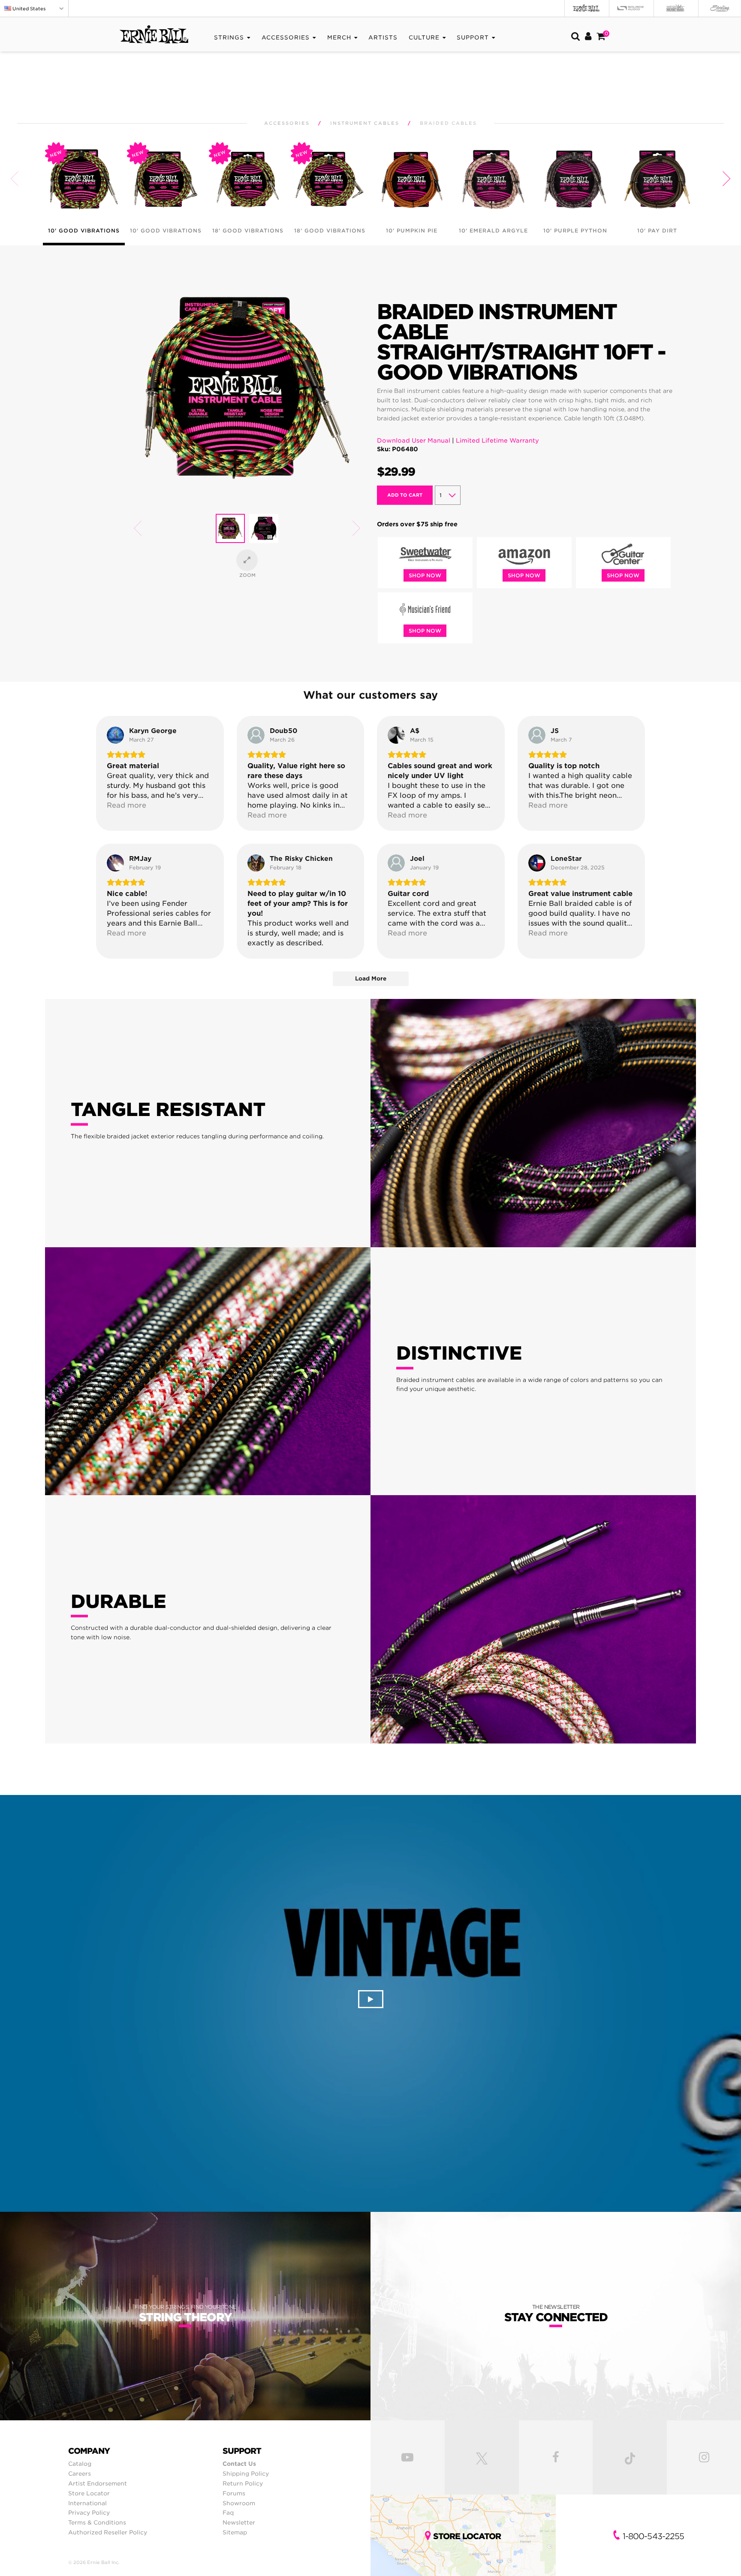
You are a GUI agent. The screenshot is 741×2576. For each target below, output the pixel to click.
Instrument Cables (365, 123)
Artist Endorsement (98, 2483)
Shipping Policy (246, 2473)
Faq (228, 2513)
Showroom (239, 2503)
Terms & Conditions (97, 2522)
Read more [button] (127, 805)
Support (473, 38)
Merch (339, 38)
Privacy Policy (89, 2513)
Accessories (286, 38)
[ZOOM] (247, 560)
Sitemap (235, 2532)
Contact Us (239, 2464)
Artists (383, 38)
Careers (80, 2473)
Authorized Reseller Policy (108, 2532)
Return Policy (243, 2483)
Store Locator (89, 2493)
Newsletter (239, 2522)
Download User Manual (414, 440)
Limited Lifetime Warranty (497, 440)
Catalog (80, 2464)
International (87, 2503)
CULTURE (424, 38)
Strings (229, 38)
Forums (234, 2493)
